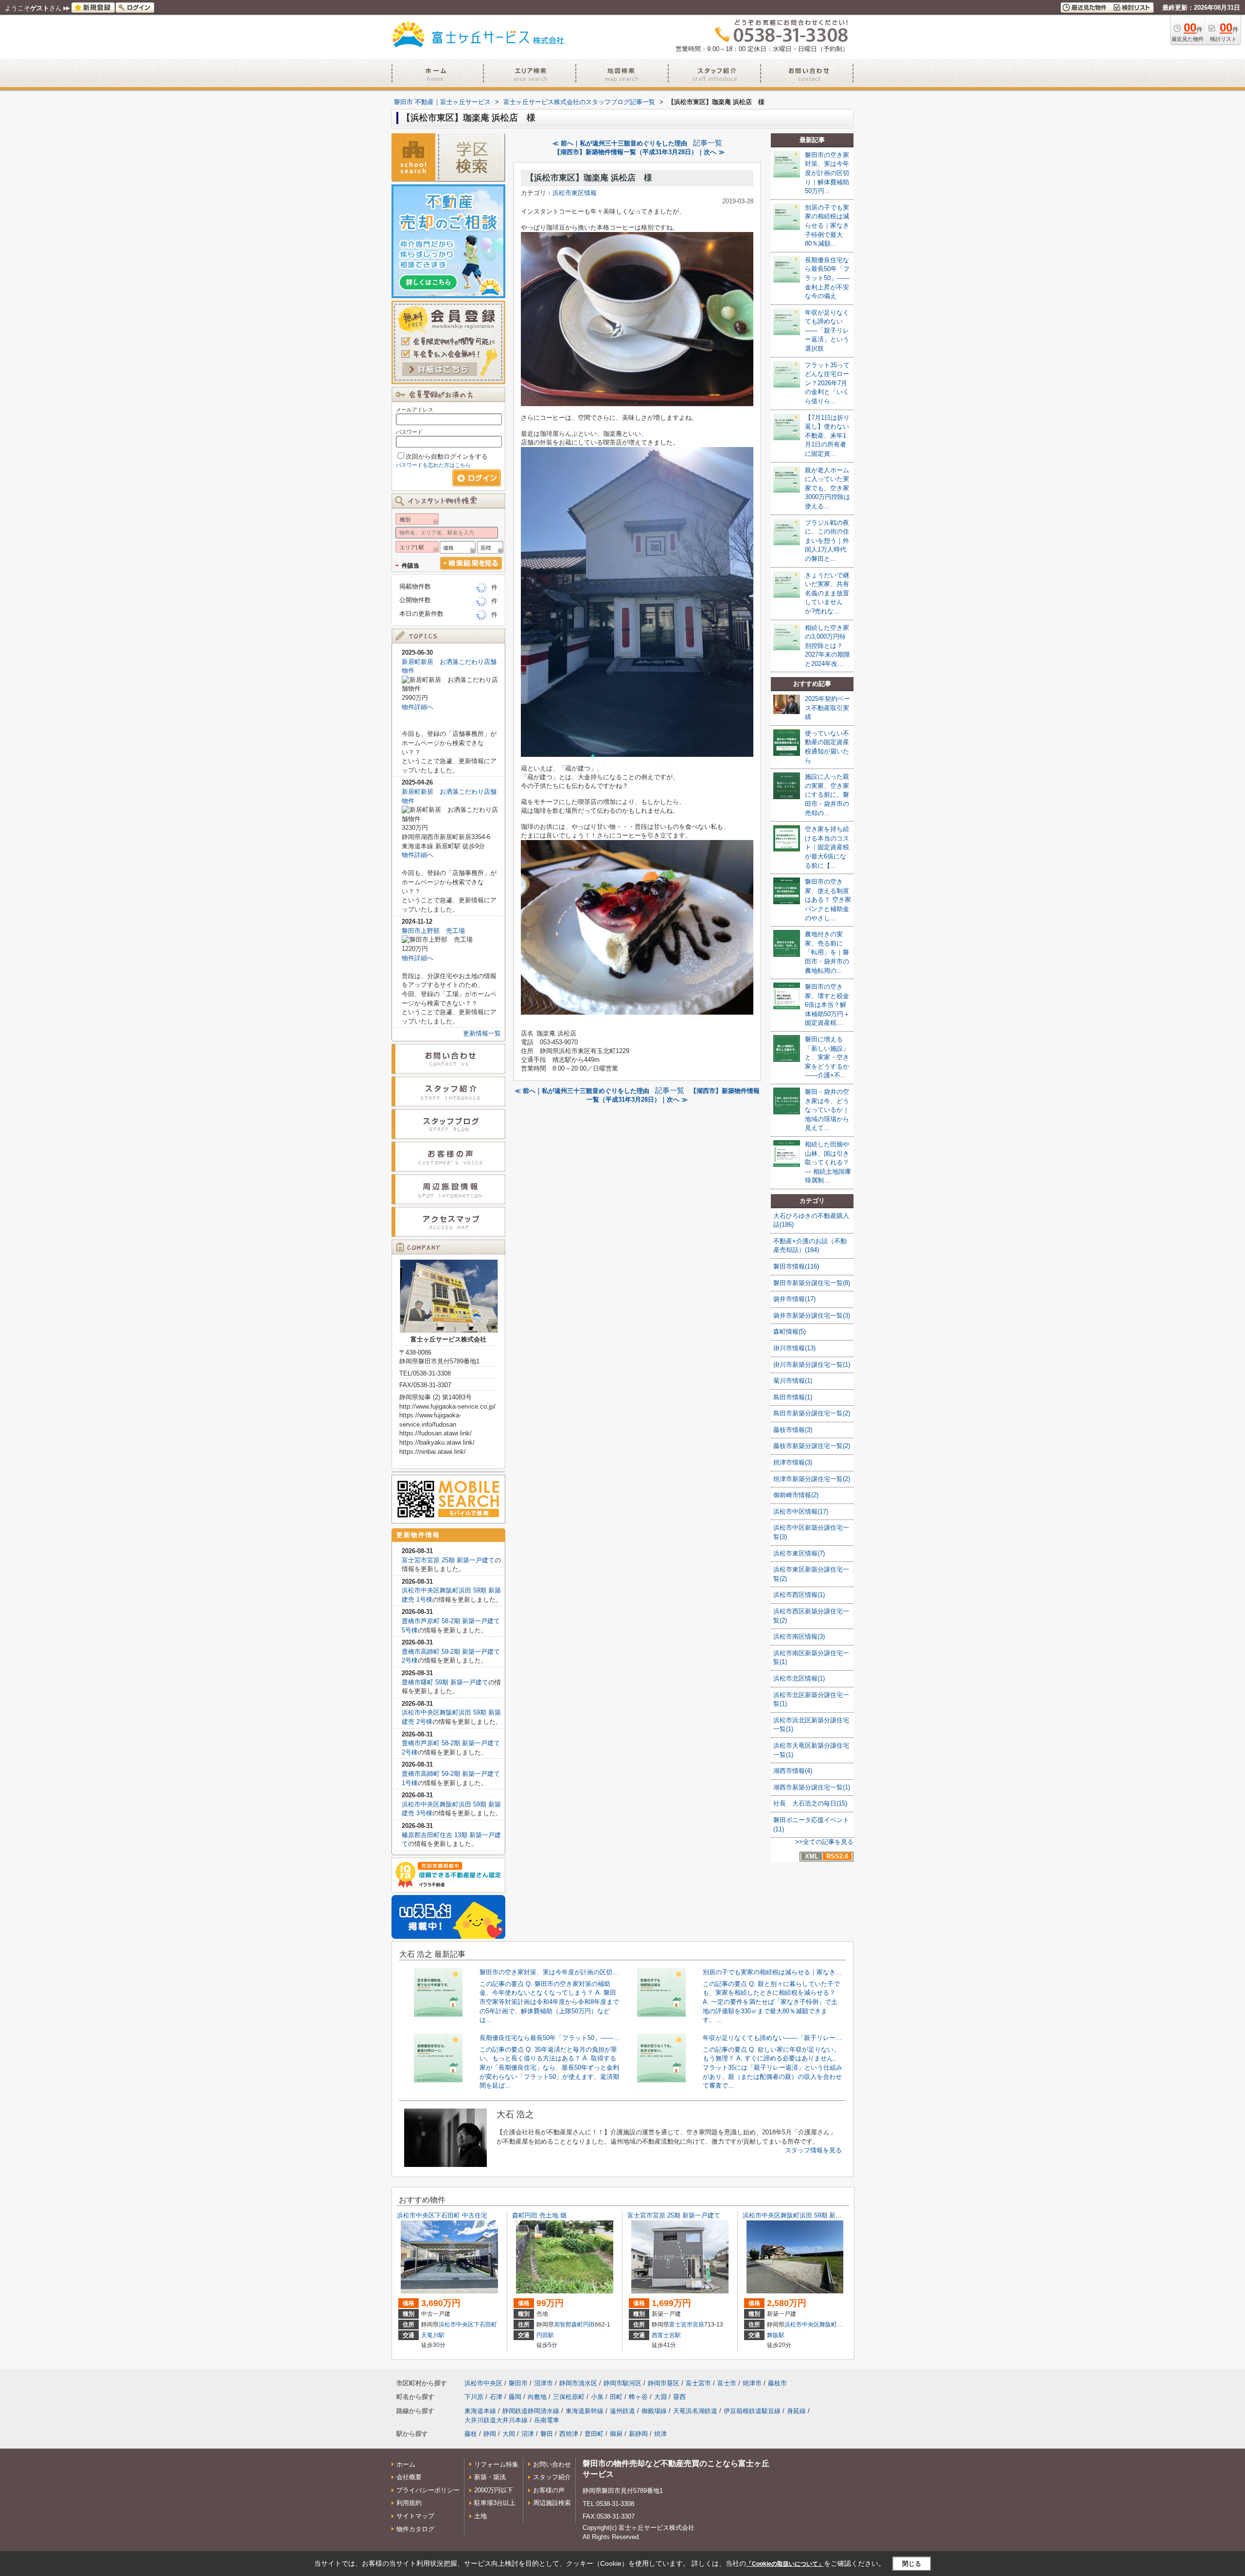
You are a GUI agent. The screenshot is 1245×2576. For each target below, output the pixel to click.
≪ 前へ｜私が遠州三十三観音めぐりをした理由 (620, 143)
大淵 (660, 2397)
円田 (589, 2325)
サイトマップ (415, 2516)
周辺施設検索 (552, 2503)
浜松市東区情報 (575, 193)
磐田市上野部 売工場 (433, 931)
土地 (480, 2516)
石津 (496, 2397)
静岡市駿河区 (622, 2383)
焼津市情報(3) (793, 1462)
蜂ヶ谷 (638, 2397)
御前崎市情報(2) (796, 1495)
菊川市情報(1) (793, 1381)
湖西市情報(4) (793, 1771)
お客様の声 (549, 2490)
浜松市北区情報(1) (799, 1678)
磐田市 (518, 2383)
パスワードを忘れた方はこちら (433, 465)
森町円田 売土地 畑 (539, 2215)
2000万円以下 (494, 2490)
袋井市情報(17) (794, 1299)
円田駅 (545, 2335)
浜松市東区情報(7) (799, 1553)
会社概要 (409, 2477)
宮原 (698, 2325)
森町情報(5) (790, 1332)
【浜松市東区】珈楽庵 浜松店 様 (589, 178)
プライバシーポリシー (428, 2490)
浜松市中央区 (456, 2325)
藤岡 (515, 2397)
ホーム (406, 2464)
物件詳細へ (418, 707)
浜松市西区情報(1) (799, 1595)
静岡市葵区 (664, 2383)
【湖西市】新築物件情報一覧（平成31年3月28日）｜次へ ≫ (639, 152)
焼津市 (752, 2383)
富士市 (727, 2383)
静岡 (490, 2434)
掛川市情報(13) (794, 1348)
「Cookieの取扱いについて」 (785, 2564)
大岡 (509, 2434)
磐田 (547, 2434)
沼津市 (543, 2383)
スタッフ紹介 (552, 2477)
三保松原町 (569, 2397)
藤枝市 (777, 2383)
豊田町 (594, 2434)
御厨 (616, 2434)
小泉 (597, 2397)
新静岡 (638, 2434)
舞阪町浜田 (834, 2325)
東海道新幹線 (585, 2411)
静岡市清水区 (578, 2383)
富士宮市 (681, 2325)
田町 (616, 2397)
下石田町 (485, 2325)
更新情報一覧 (482, 1033)
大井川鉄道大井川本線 (496, 2420)
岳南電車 (547, 2420)
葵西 (679, 2397)
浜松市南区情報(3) (799, 1637)
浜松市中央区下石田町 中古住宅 (442, 2215)
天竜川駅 (433, 2335)
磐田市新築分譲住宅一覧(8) (812, 1283)
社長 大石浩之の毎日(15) (810, 1803)
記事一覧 (708, 143)
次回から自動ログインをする (447, 456)
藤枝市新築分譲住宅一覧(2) (812, 1446)
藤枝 (471, 2434)
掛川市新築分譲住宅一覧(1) (812, 1365)
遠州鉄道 (622, 2411)
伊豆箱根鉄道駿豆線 (752, 2411)
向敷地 (537, 2397)
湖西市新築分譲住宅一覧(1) (812, 1787)
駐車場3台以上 (495, 2503)
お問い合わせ (552, 2464)
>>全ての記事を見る (824, 1842)
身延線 (796, 2411)
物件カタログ (415, 2529)
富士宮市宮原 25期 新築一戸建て (448, 1560)
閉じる (912, 2564)
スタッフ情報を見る (813, 2150)
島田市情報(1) (793, 1397)
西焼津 (569, 2434)
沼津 (528, 2434)
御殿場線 (654, 2411)
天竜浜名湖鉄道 (695, 2411)
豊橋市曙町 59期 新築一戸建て (445, 1682)
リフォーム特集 (496, 2464)
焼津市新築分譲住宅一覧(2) (812, 1479)
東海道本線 (480, 2411)
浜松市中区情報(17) (801, 1512)
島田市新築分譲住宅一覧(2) (812, 1413)
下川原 (474, 2397)
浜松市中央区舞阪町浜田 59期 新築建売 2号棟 (808, 2215)
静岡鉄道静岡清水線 (531, 2411)
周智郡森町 (569, 2325)
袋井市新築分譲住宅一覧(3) (812, 1315)
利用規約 (409, 2503)
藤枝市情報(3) (793, 1430)
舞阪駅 (776, 2335)
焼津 (660, 2434)
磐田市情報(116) (796, 1266)
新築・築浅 (490, 2477)
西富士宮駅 (666, 2335)
